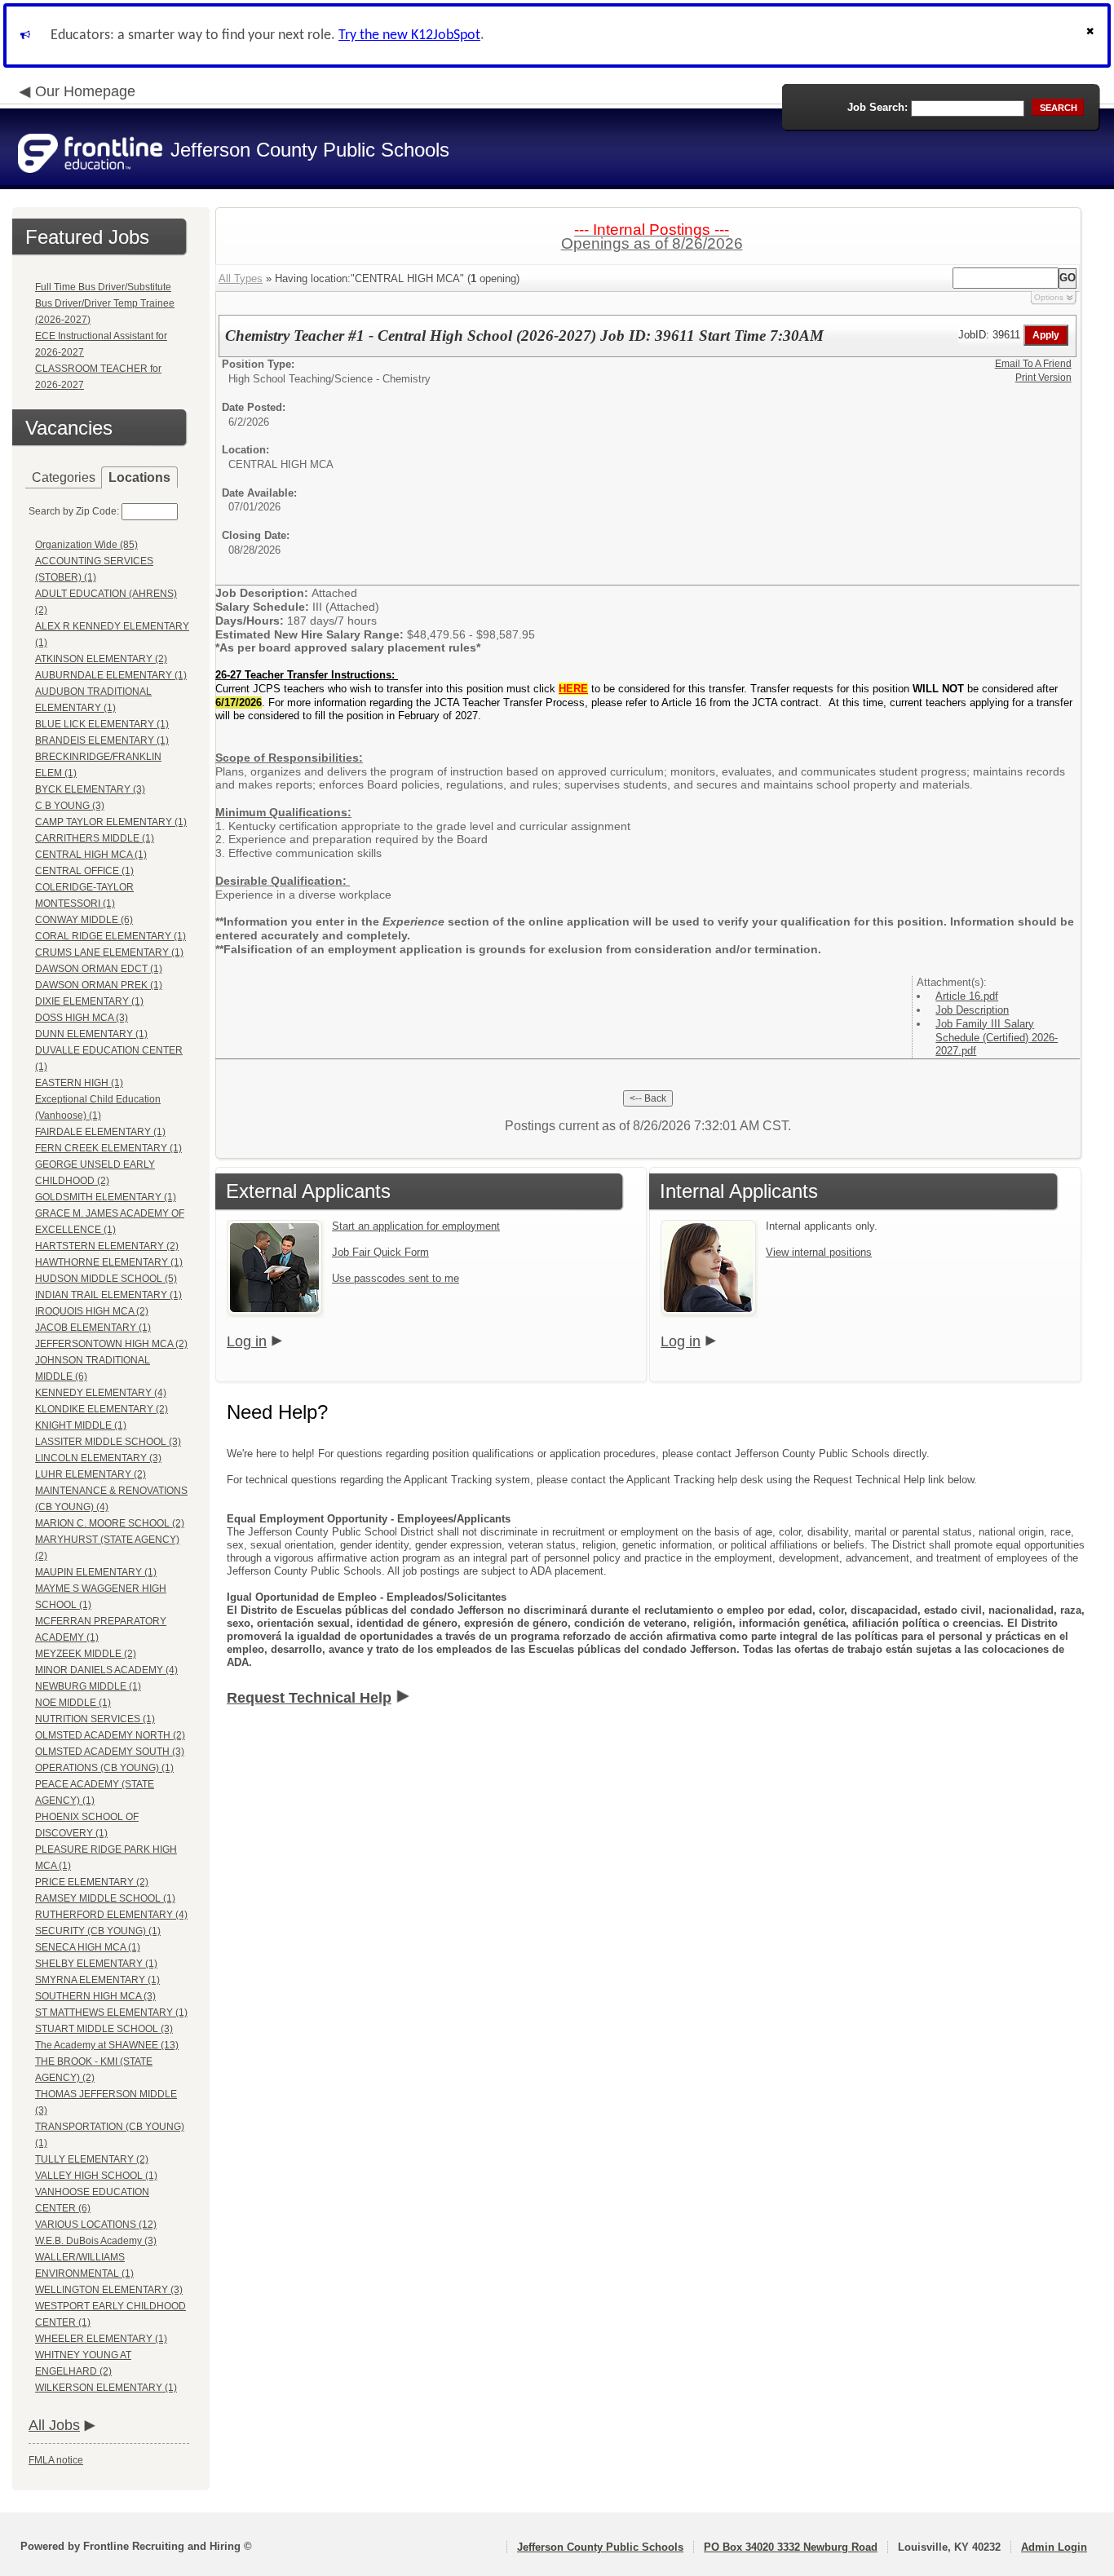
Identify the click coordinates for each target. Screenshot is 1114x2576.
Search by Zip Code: (74, 511)
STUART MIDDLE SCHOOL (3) (104, 2029)
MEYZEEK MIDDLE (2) (86, 1654)
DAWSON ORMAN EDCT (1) (99, 969)
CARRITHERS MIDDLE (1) (95, 838)
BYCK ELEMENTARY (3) (90, 789)
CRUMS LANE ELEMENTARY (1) (109, 952)
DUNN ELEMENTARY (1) (91, 1034)
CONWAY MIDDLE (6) (84, 920)
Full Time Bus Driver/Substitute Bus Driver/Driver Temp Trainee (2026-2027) (105, 303)
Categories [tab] (64, 477)
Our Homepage (85, 91)
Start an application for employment (416, 1226)
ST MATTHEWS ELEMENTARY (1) (111, 2013)
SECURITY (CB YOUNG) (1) (98, 1931)
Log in (247, 1341)
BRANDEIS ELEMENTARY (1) (102, 740)
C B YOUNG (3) (70, 806)
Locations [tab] (139, 477)
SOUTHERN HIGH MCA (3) (95, 1996)
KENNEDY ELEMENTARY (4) (101, 1393)
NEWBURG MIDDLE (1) (88, 1686)
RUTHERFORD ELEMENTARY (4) (111, 1915)
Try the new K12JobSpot (409, 35)
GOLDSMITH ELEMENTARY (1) (106, 1197)
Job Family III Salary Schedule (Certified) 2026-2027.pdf (997, 1038)
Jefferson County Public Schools (600, 2547)
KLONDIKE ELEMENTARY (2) (102, 1409)
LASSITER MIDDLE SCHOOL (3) (108, 1442)
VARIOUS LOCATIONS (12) (96, 2225)
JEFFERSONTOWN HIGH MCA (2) (111, 1344)
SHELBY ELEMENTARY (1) (96, 1964)
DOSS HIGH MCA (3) (82, 1018)
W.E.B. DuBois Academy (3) (96, 2241)
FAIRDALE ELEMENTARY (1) (100, 1132)
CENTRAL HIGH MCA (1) (91, 855)
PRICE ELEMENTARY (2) (92, 1882)
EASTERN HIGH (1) (79, 1083)
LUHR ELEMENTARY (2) (91, 1474)
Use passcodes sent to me (396, 1278)
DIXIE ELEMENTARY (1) (89, 1001)
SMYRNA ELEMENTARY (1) (97, 1980)
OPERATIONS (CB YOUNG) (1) (104, 1768)
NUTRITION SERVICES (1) (95, 1719)
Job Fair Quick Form (380, 1252)
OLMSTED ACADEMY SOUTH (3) (110, 1752)
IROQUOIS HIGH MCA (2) (92, 1311)
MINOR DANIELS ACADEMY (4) (106, 1670)
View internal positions (819, 1252)
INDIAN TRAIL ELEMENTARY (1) (108, 1295)
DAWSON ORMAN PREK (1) (99, 985)
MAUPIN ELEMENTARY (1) (96, 1572)
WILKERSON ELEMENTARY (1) (106, 2388)
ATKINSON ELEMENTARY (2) (101, 659)
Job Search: (877, 107)
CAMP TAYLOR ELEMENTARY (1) (111, 822)
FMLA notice (56, 2460)
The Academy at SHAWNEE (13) (107, 2045)
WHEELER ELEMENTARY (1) (101, 2339)
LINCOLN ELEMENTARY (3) (98, 1458)
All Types (241, 278)
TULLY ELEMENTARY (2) (92, 2159)
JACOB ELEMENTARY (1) (93, 1328)
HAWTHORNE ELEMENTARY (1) (109, 1262)
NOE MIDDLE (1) (73, 1703)
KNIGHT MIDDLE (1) (81, 1425)
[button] (1092, 35)
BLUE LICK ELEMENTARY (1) (102, 724)
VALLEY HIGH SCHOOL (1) (96, 2176)
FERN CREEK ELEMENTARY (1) (108, 1148)
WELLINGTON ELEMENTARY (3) (109, 2290)
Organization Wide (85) (86, 545)
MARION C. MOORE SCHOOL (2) (110, 1523)
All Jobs (54, 2425)
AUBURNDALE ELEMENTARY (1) (111, 675)
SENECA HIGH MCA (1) (88, 1947)
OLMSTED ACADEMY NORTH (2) (110, 1735)
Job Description (972, 1010)
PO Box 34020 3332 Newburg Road (791, 2547)
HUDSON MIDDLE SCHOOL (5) (106, 1279)
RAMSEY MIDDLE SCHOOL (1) (105, 1898)
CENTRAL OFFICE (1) (84, 871)
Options (1049, 297)
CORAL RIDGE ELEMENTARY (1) (111, 936)
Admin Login (1054, 2547)
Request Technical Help (309, 1698)
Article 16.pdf (967, 996)
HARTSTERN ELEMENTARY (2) (107, 1246)
